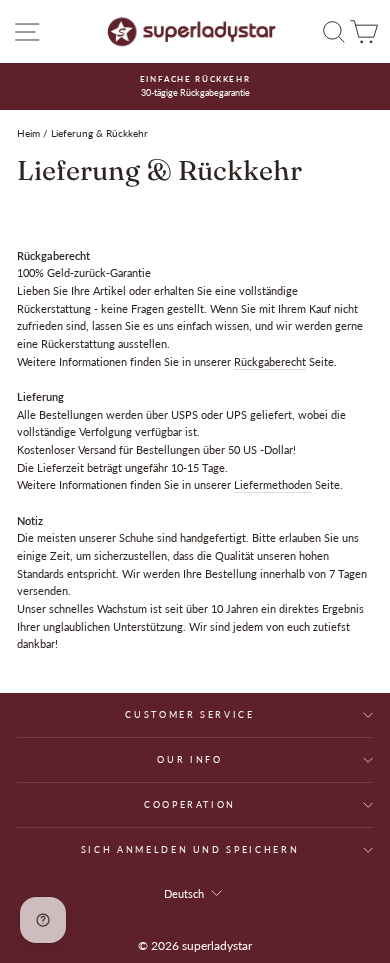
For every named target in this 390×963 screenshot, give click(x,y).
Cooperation (190, 804)
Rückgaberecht (270, 361)
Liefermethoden (273, 484)
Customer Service (189, 714)
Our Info (189, 759)
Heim (28, 133)
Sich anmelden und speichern (190, 849)
